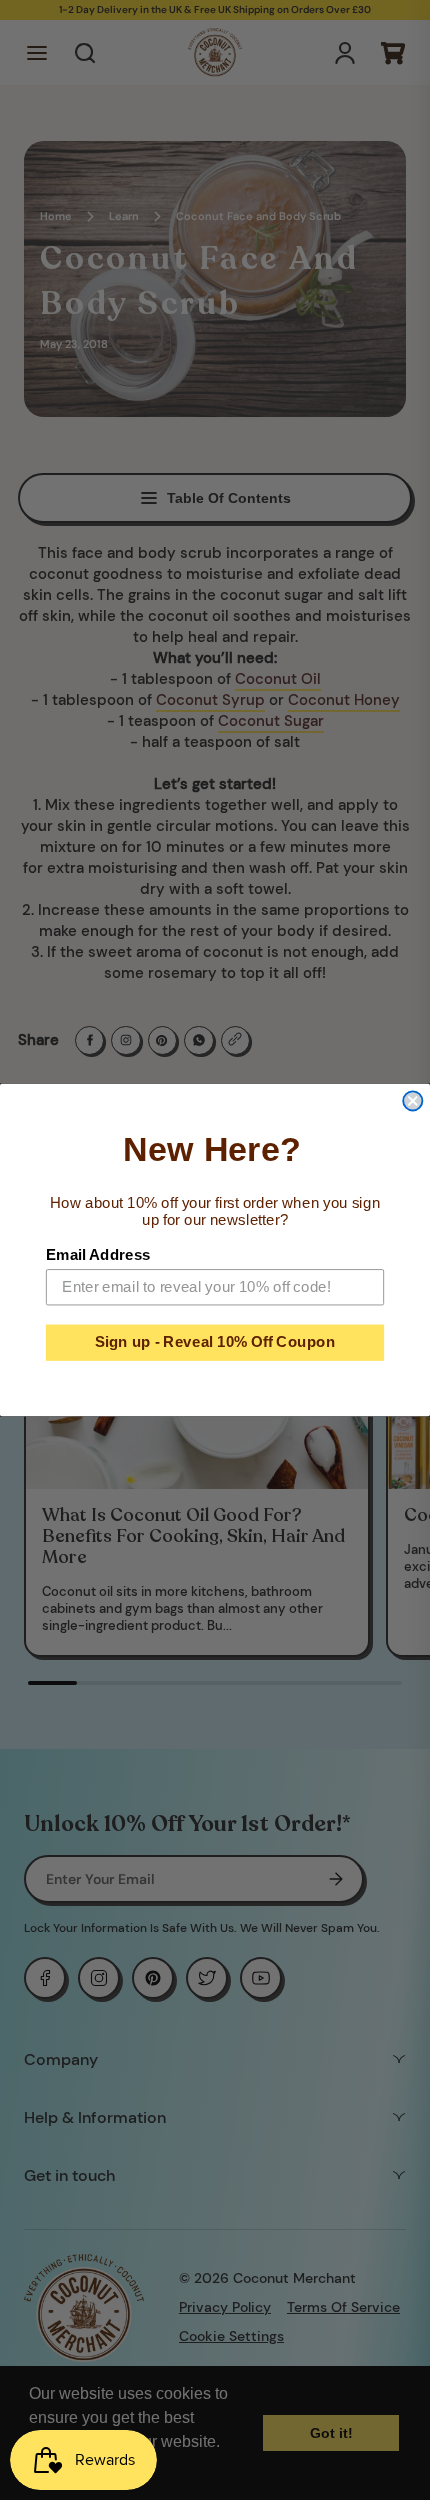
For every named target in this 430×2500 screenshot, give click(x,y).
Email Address (98, 1254)
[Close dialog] (412, 1100)
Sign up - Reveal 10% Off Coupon (215, 1342)
